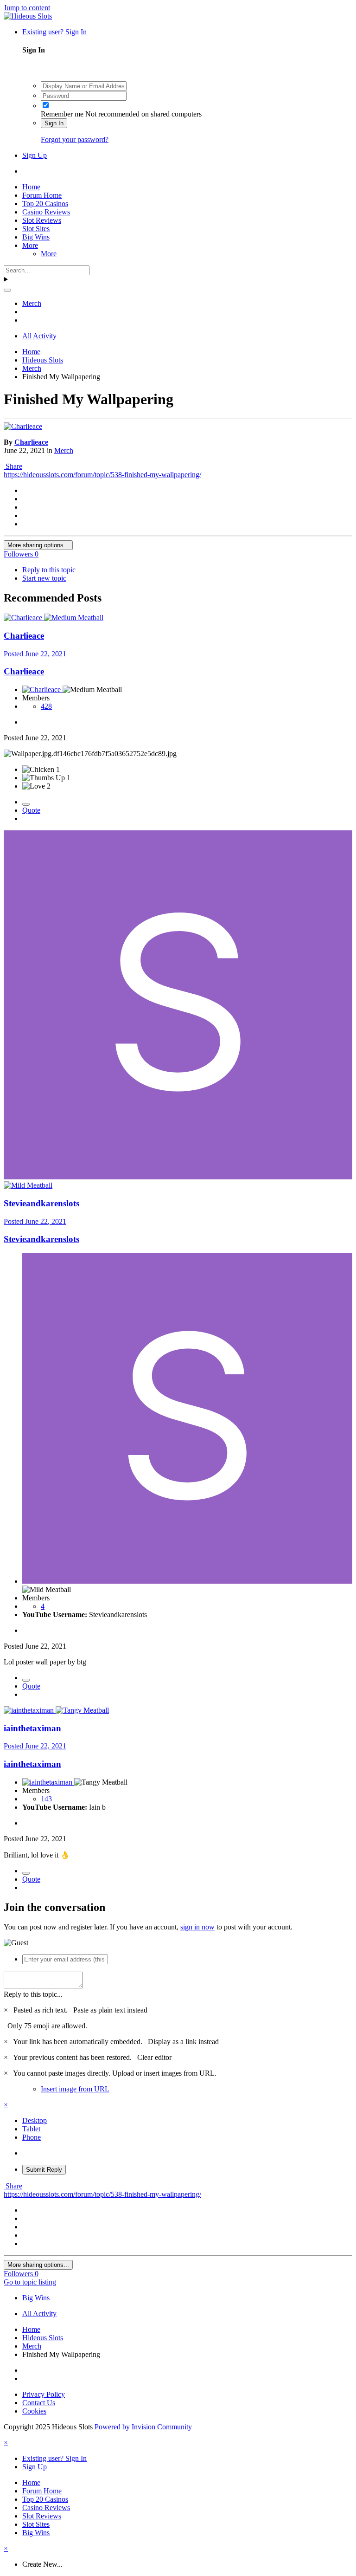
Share (13, 466)
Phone (32, 2137)
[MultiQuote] (26, 804)
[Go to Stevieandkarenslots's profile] (178, 1177)
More (30, 245)
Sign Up (35, 155)
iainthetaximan (32, 1728)
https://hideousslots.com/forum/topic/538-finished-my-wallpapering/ (102, 475)
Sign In (54, 123)
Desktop (35, 2120)
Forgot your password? (75, 139)
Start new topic (44, 578)
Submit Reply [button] (44, 2170)
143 (46, 1799)
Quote (31, 810)
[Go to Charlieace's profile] (23, 426)
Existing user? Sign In (56, 32)
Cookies (34, 2411)
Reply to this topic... (33, 1994)
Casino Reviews (46, 212)
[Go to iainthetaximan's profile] (30, 1710)
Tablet (31, 2129)
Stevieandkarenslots (41, 1203)
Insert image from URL (75, 2089)
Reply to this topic (49, 570)
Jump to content (27, 8)
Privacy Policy (44, 2394)
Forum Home (42, 195)
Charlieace (31, 442)
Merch (64, 450)
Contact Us (39, 2403)
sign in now (197, 1927)
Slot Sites (36, 229)
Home (31, 187)
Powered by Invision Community (143, 2427)
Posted (35, 654)
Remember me (62, 114)
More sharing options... (38, 545)
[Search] (7, 290)
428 (46, 706)
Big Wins (36, 237)
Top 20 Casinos (45, 204)
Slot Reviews (42, 220)
